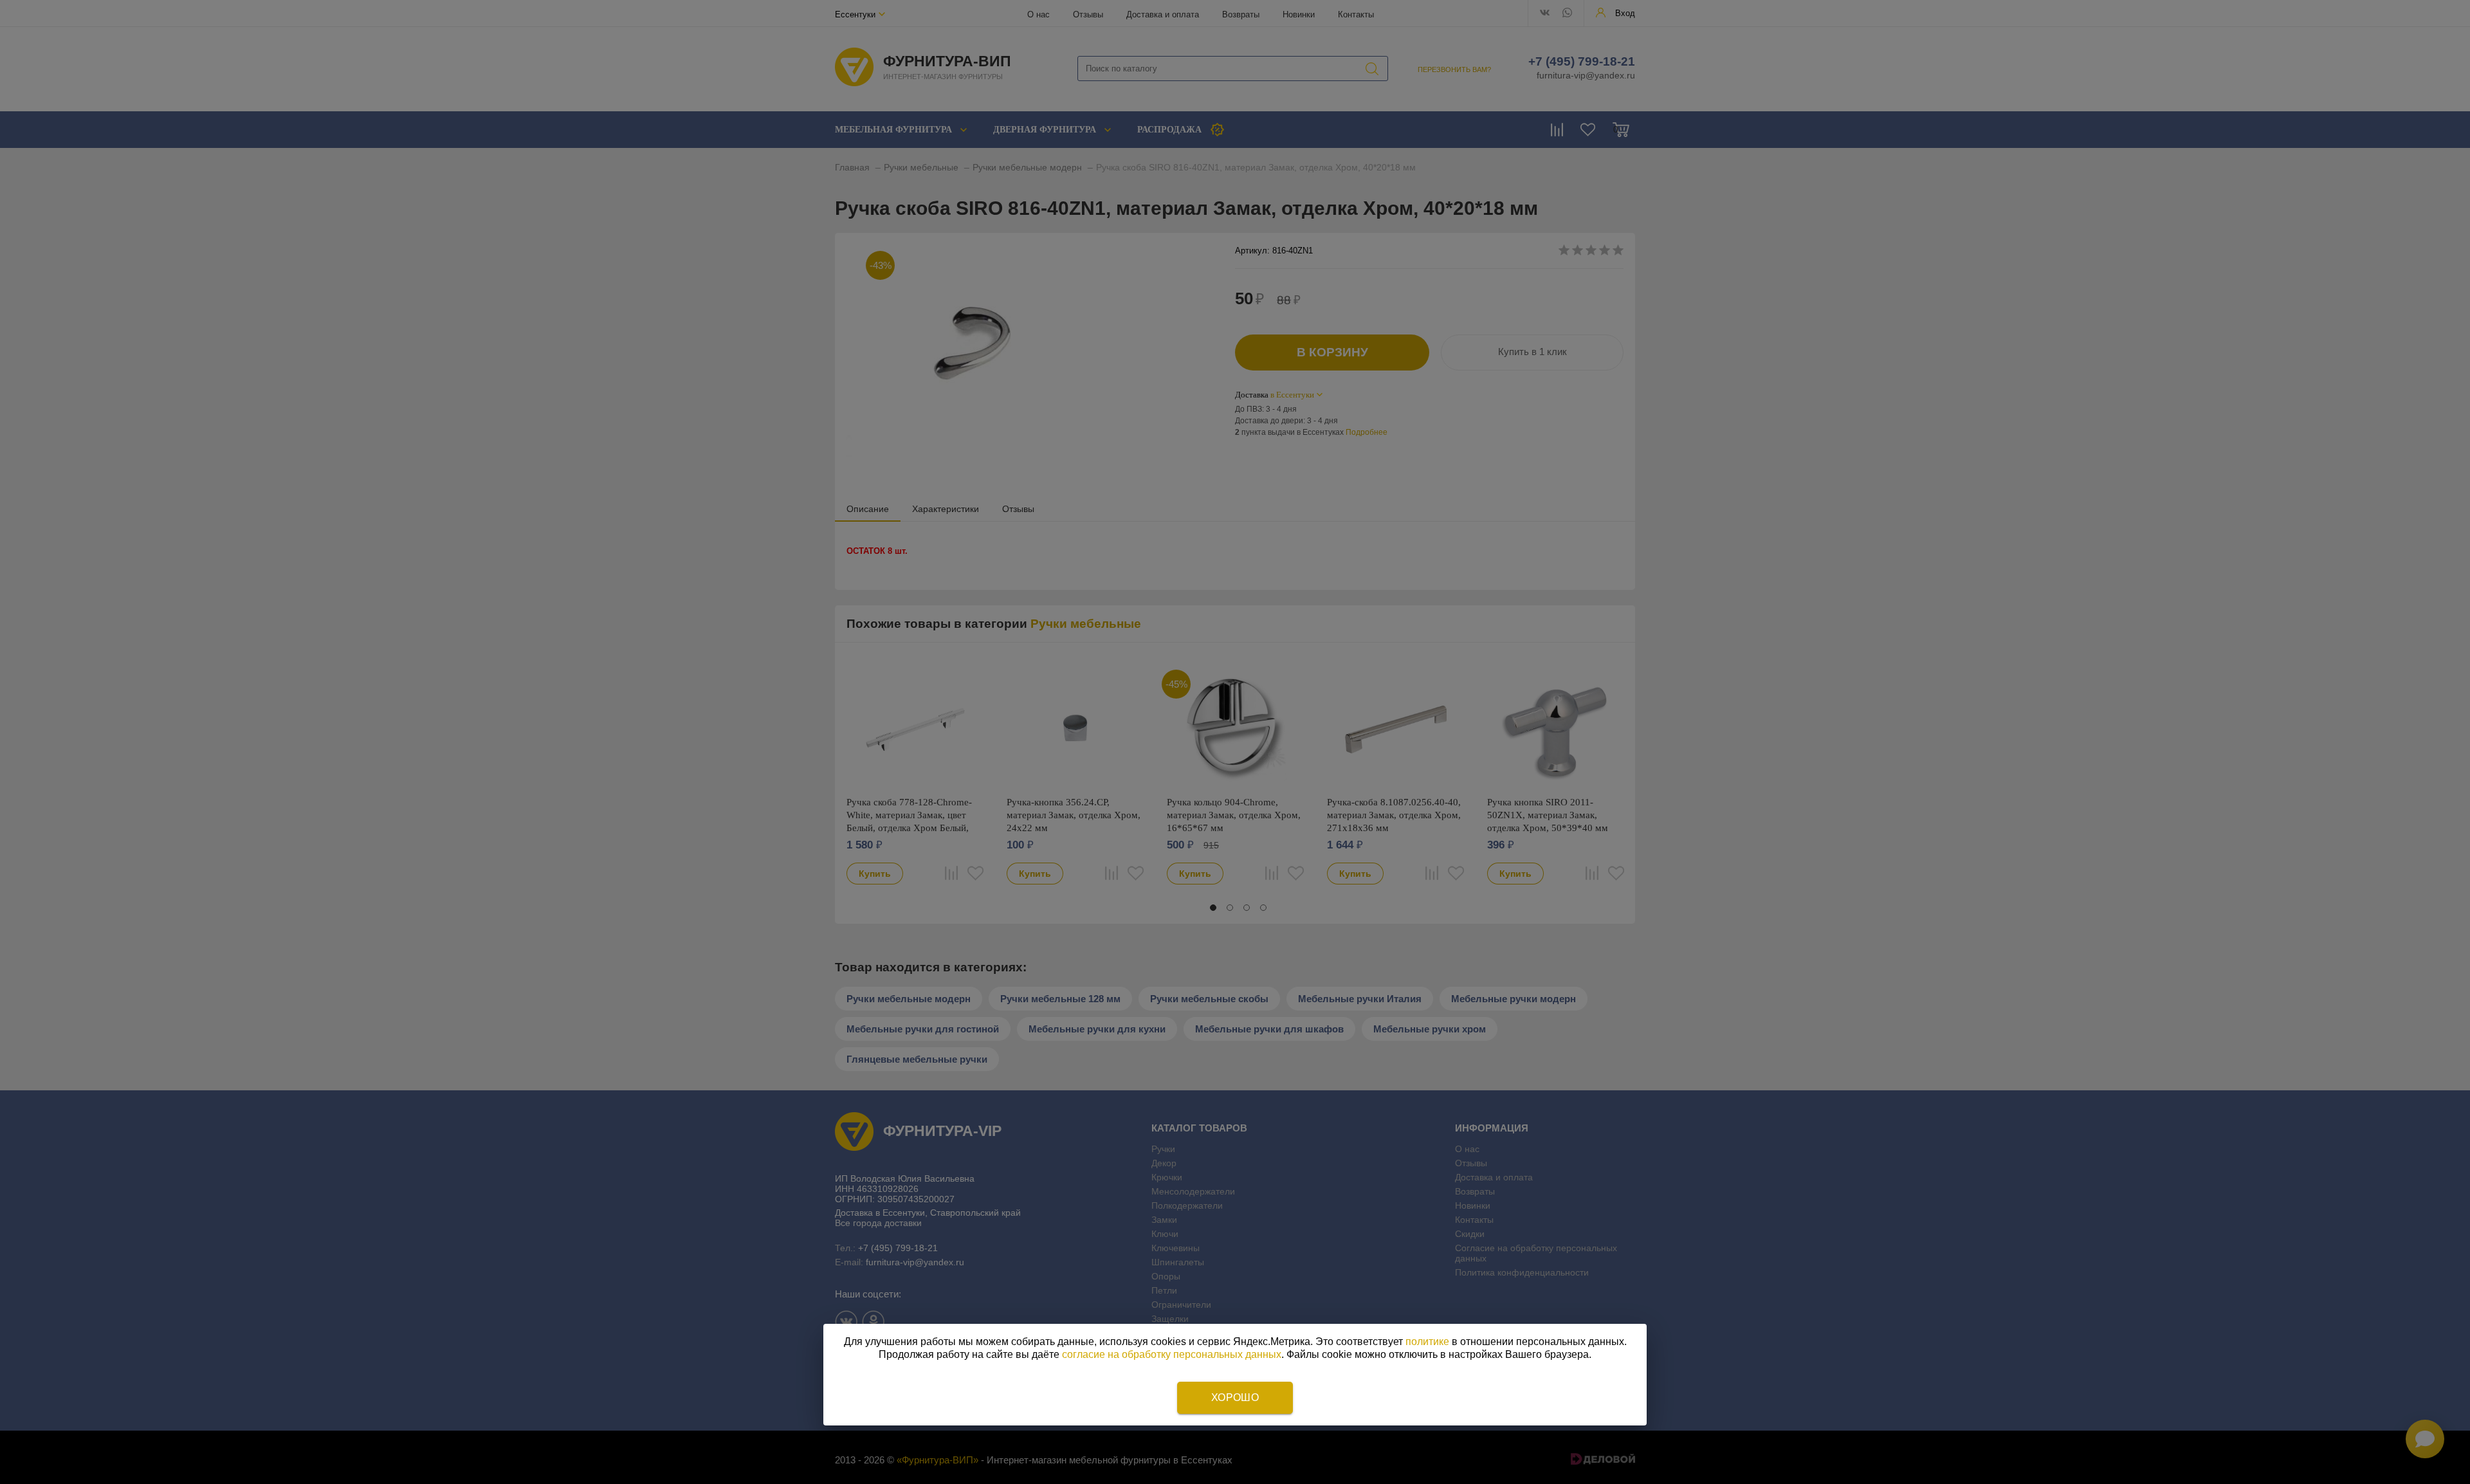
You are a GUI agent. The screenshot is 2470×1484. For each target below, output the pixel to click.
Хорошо (1235, 1397)
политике (1427, 1342)
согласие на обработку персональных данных (1172, 1354)
